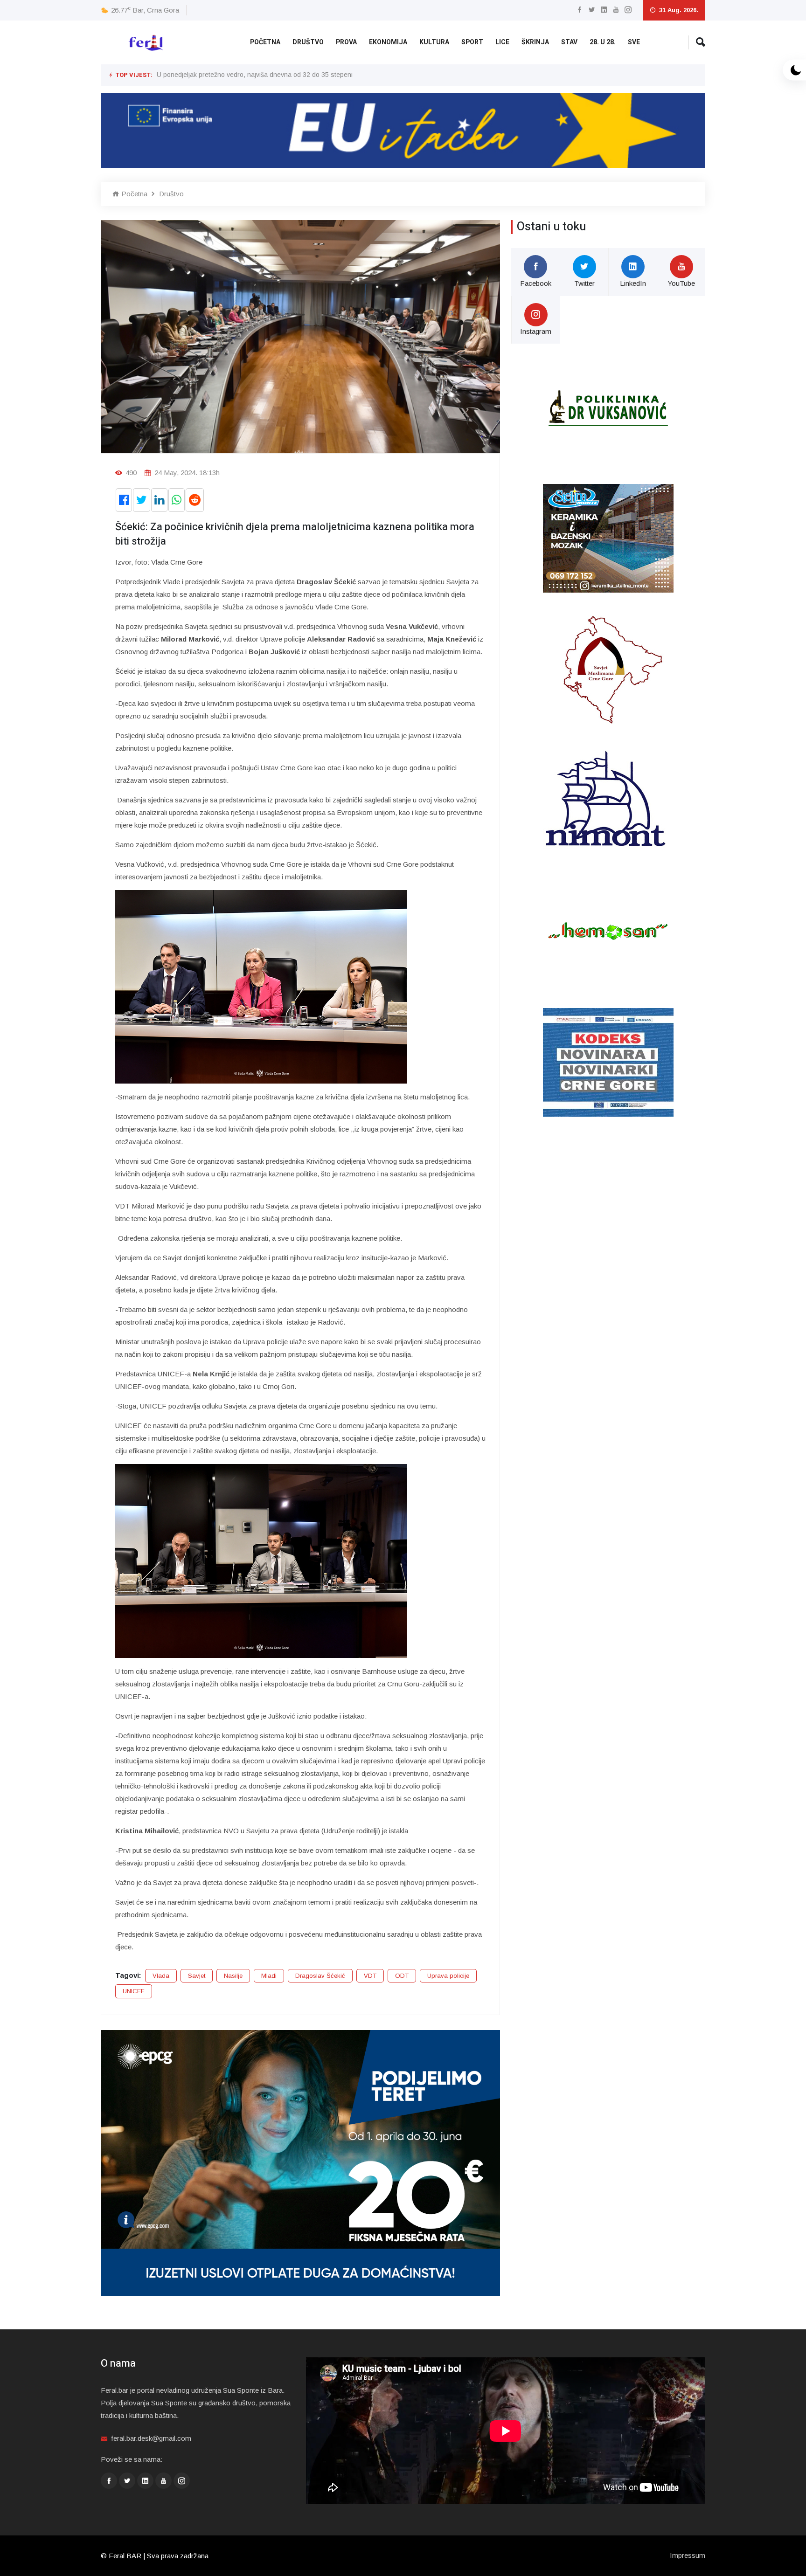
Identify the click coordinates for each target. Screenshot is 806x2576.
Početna (265, 42)
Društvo (308, 42)
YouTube (681, 283)
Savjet (197, 1976)
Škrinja (535, 42)
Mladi (269, 1976)
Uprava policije (448, 1976)
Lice (502, 42)
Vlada (161, 1976)
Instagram (536, 331)
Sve (634, 42)
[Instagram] (628, 10)
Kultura (434, 42)
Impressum (688, 2555)
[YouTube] (616, 10)
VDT (370, 1976)
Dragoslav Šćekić (320, 1976)
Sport (472, 42)
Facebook (536, 283)
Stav (569, 42)
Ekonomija (388, 42)
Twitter (584, 283)
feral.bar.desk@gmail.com (151, 2438)
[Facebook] (580, 10)
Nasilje (233, 1976)
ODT (402, 1976)
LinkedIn (633, 283)
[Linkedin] (604, 10)
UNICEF (134, 1991)
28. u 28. (603, 42)
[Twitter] (592, 10)
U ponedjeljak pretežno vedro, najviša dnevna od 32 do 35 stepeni (255, 75)
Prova (346, 42)
